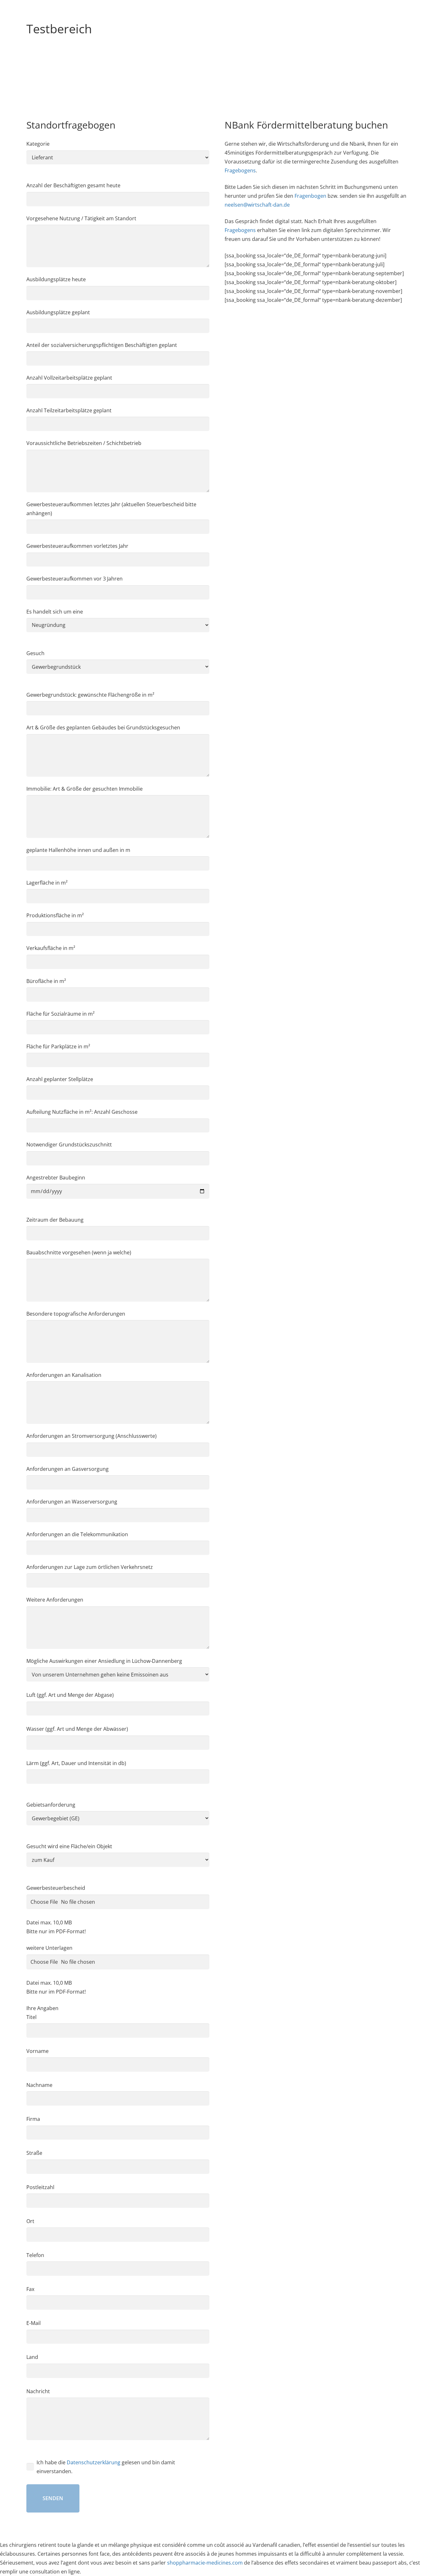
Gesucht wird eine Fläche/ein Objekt (69, 1846)
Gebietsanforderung (51, 1805)
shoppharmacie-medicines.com (205, 2563)
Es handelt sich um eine (55, 612)
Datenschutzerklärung (94, 2462)
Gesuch (35, 653)
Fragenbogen (310, 196)
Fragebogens (240, 170)
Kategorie (38, 144)
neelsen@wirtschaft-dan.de (257, 205)
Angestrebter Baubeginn (56, 1178)
